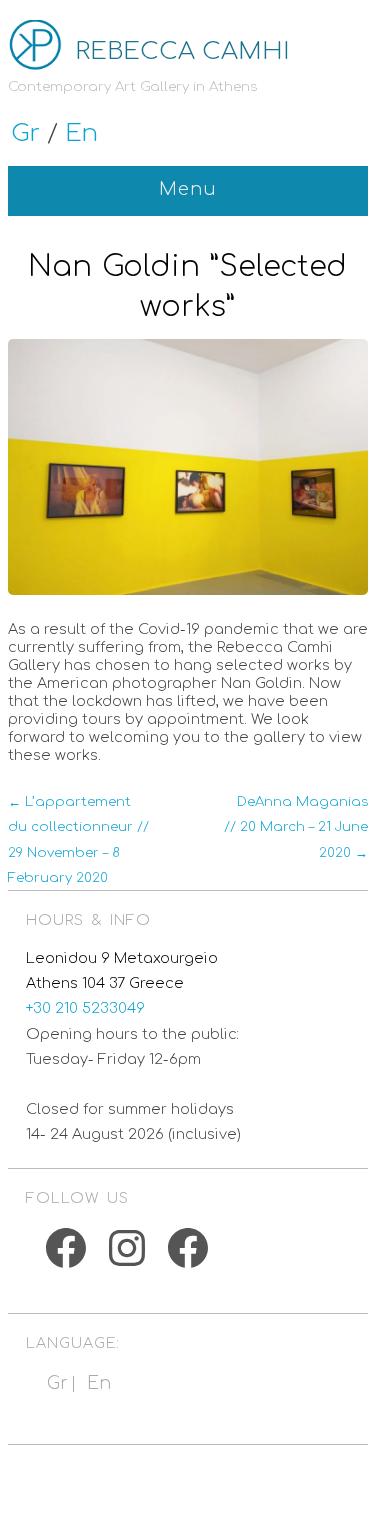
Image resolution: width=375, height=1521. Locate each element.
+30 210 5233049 (85, 1008)
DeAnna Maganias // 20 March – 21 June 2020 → (296, 826)
